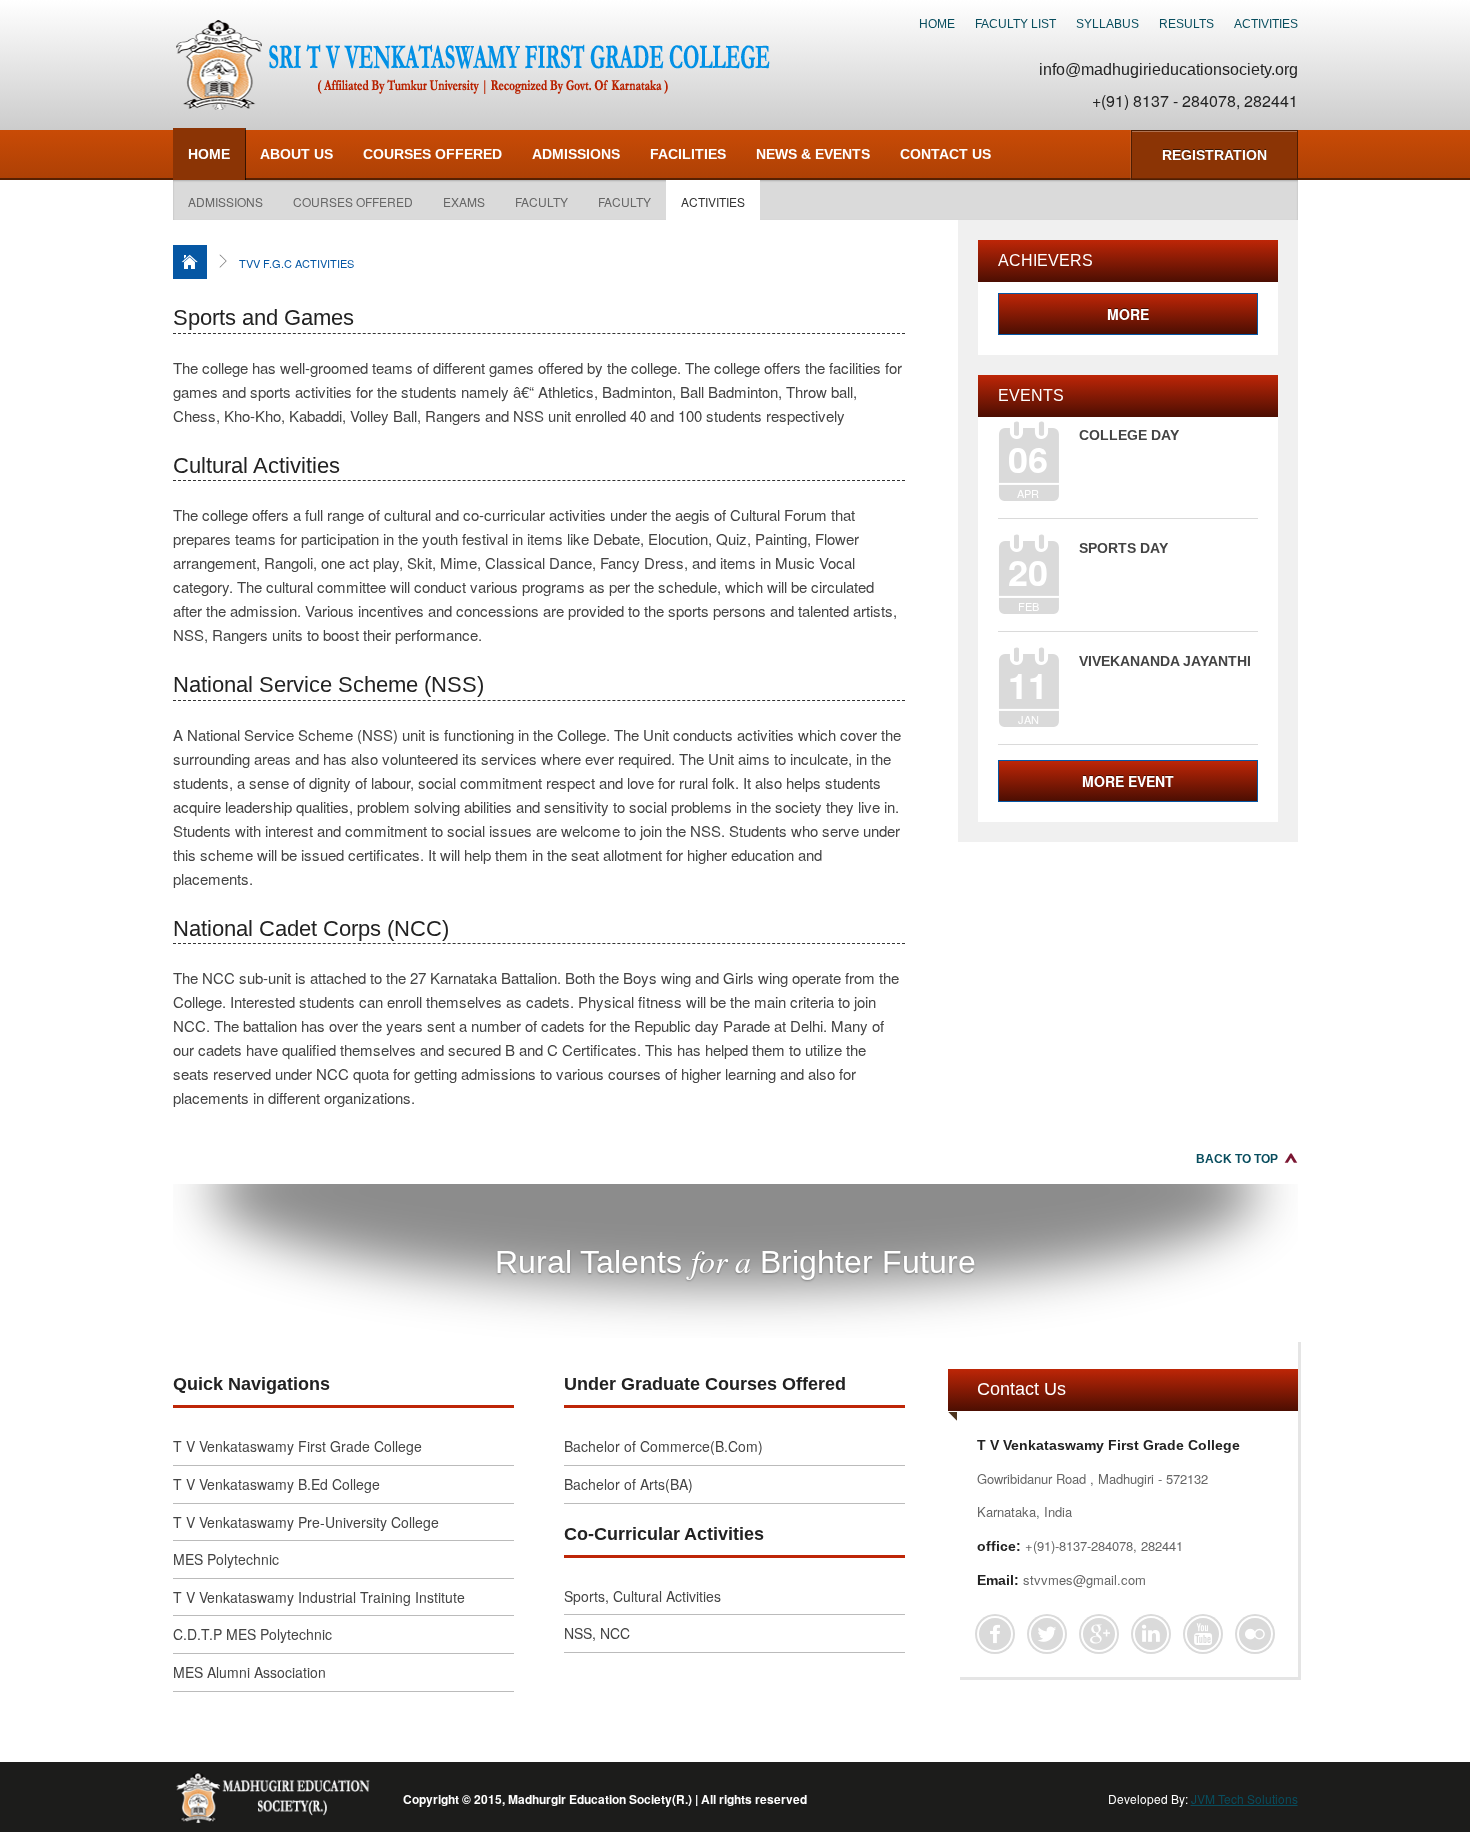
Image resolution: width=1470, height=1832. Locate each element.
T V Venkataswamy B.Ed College (276, 1484)
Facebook (995, 1634)
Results (1186, 24)
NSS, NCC (597, 1633)
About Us (296, 154)
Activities (1266, 24)
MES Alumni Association (249, 1672)
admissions (576, 154)
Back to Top (1237, 1159)
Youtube (1203, 1634)
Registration (1214, 155)
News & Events (813, 154)
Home (937, 24)
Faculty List (1015, 24)
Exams (464, 201)
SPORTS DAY (1123, 548)
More (1128, 314)
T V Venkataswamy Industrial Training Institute (319, 1597)
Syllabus (1107, 24)
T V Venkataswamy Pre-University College (306, 1522)
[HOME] (190, 262)
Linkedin (1151, 1634)
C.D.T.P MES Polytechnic (252, 1634)
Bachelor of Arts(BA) (628, 1484)
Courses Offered (432, 154)
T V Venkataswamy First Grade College (297, 1446)
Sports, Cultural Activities (642, 1596)
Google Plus (1099, 1634)
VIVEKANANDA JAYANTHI (1165, 661)
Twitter (1047, 1634)
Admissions (225, 201)
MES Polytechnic (226, 1559)
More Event (1128, 781)
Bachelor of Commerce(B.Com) (663, 1446)
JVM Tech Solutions (1244, 1798)
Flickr (1255, 1634)
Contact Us (945, 154)
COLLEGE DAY (1129, 435)
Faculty (541, 201)
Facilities (688, 154)
